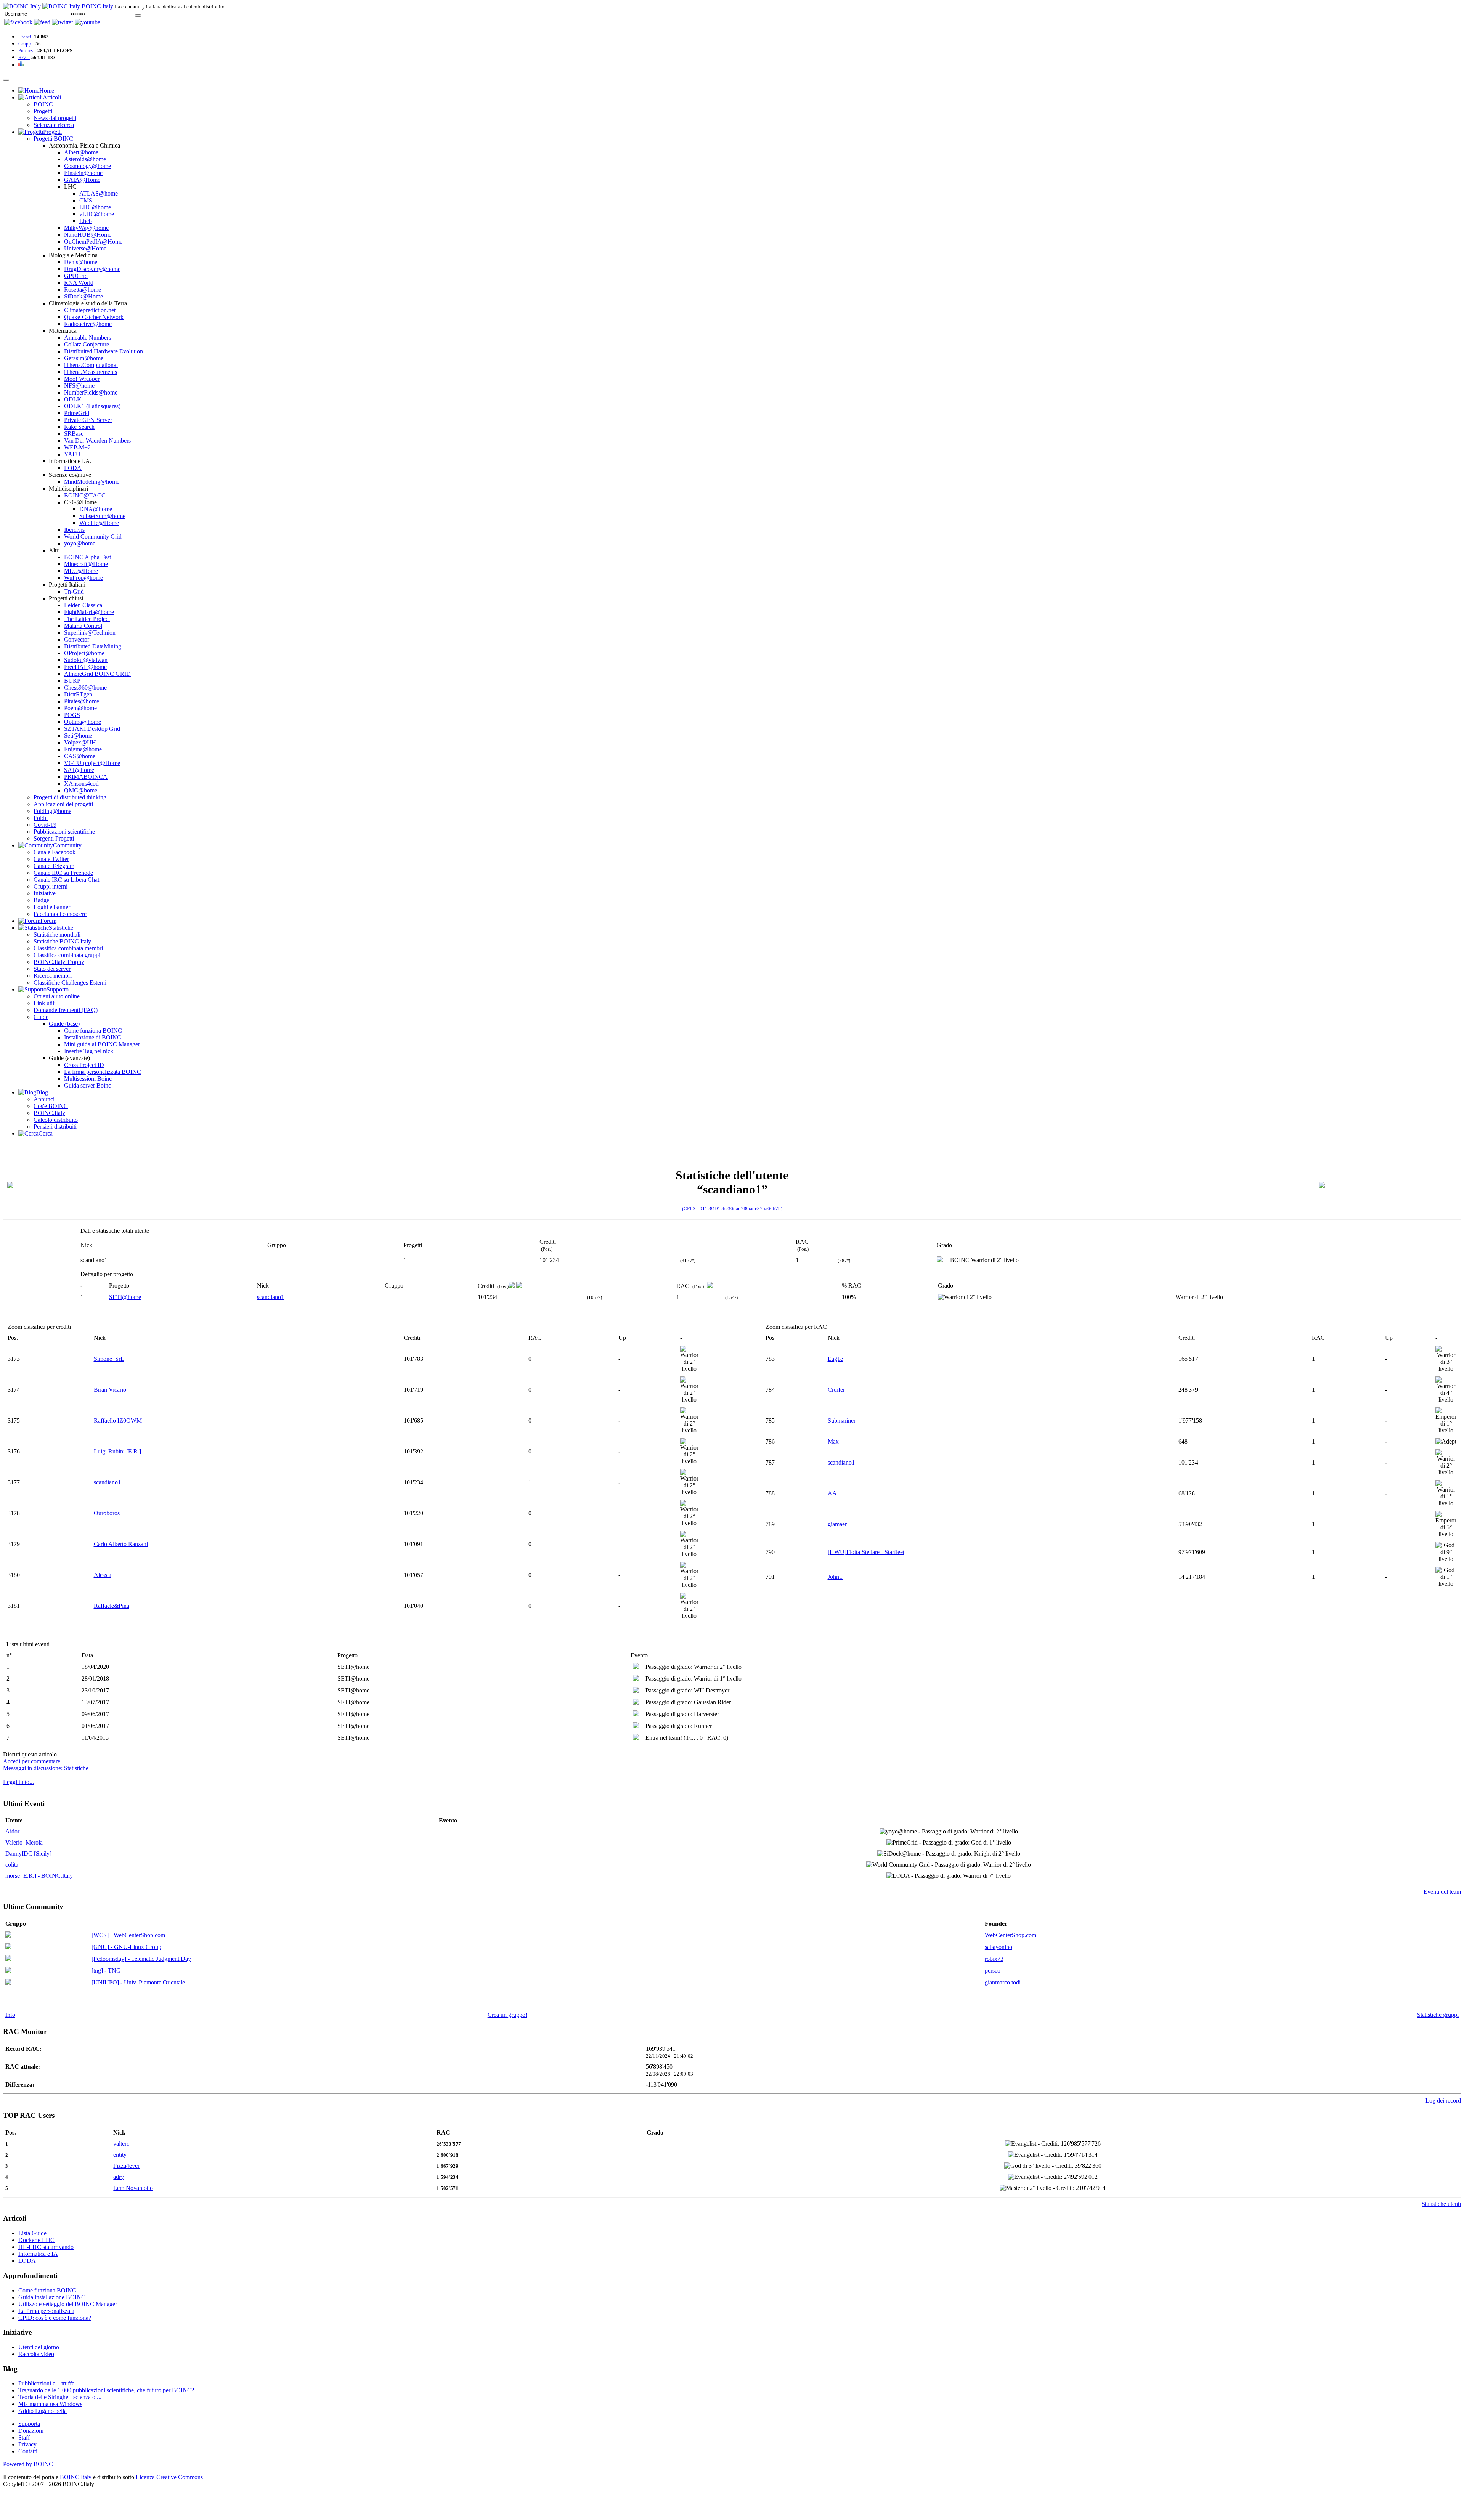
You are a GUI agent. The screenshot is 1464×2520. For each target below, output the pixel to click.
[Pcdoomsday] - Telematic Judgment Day (141, 1959)
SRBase (74, 434)
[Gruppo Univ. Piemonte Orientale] (8, 1983)
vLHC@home (97, 214)
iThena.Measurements (91, 372)
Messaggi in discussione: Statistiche (46, 1768)
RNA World (79, 283)
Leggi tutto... (18, 1782)
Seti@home (78, 735)
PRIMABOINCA (86, 777)
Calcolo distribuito (56, 1120)
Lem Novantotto (133, 2188)
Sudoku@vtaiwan (86, 660)
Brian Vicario (110, 1390)
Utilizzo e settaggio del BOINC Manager (68, 2304)
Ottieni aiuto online (57, 996)
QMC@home (81, 790)
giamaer (837, 1524)
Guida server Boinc (87, 1085)
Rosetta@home (83, 290)
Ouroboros (107, 1513)
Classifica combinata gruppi (67, 955)
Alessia (103, 1575)
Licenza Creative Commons (169, 2477)
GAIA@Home (82, 180)
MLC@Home (81, 571)
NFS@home (79, 386)
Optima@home (83, 722)
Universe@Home (85, 248)
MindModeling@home (92, 482)
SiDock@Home (83, 296)
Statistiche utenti (1441, 2204)
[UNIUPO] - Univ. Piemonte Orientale (138, 1982)
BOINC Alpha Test (87, 557)
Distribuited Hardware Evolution (104, 351)
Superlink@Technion (90, 633)
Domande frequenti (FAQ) (66, 1010)
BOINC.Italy (49, 1113)
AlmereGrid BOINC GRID (97, 674)
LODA (73, 468)
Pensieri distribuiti (55, 1127)
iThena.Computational (91, 365)
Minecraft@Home (86, 564)
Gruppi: (26, 44)
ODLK (73, 399)
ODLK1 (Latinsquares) (92, 406)
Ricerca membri (53, 976)
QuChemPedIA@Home (93, 241)
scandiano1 (270, 1297)
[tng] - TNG (106, 1971)
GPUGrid (76, 276)
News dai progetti (55, 118)
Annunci (44, 1099)
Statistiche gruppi (1438, 2015)
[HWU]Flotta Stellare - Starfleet (866, 1552)
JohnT (835, 1577)
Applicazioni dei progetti (63, 804)
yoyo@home (80, 543)
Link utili (45, 1003)
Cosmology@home (87, 166)
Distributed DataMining (93, 646)
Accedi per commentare (32, 1761)
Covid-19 (45, 825)
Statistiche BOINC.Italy (62, 941)
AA (832, 1493)
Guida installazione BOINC (52, 2297)
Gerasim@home (84, 358)
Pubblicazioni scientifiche (64, 832)
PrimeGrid (77, 413)
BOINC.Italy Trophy (59, 962)
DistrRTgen (78, 694)
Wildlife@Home (99, 523)
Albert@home (81, 152)
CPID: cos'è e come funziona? (55, 2318)
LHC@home (95, 207)
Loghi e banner (52, 907)
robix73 (994, 1959)
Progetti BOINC (53, 139)
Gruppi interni (51, 886)
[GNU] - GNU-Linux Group (126, 1947)
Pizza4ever (126, 2166)
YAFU (72, 454)
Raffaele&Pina (112, 1606)
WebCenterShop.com (1011, 1935)
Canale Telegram (54, 866)
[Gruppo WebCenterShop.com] (8, 1935)
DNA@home (96, 509)
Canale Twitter (51, 859)
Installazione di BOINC (93, 1037)
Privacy (27, 2444)
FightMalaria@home (89, 612)
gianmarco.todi (1003, 1982)
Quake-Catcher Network (94, 317)
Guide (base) (64, 1024)
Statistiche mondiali (57, 934)
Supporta (29, 2424)
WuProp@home (83, 578)
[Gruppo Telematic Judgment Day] (8, 1959)
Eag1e (835, 1359)
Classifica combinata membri (68, 948)
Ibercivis (74, 530)
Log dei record (1443, 2101)
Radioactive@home (88, 324)
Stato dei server (52, 969)
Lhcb (86, 221)
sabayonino (998, 1947)
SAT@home (79, 770)
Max (833, 1441)
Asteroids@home (85, 159)
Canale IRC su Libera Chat (66, 880)
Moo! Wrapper (82, 379)
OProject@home (84, 653)
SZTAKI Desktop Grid (92, 729)
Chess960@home (85, 687)
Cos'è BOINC (51, 1106)
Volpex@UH (80, 742)
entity (120, 2155)
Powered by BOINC (28, 2464)
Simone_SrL (109, 1359)
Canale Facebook (55, 852)
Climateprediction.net (90, 310)
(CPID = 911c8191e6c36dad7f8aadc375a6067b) (732, 1209)
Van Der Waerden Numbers (97, 440)
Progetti (43, 111)
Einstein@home (83, 173)
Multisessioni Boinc (88, 1079)
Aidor (12, 1831)
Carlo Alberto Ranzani (121, 1544)
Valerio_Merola (24, 1842)
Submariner (842, 1420)
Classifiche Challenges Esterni (70, 982)
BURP (72, 681)
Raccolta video (36, 2354)
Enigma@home (83, 749)
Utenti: (26, 37)
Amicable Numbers (87, 338)
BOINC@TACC (85, 495)
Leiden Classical (84, 605)
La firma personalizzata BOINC (103, 1072)
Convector (77, 639)
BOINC (43, 104)
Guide (41, 1017)
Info (10, 2015)
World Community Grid (93, 537)
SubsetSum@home (102, 516)
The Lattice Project (87, 619)
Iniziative (45, 893)
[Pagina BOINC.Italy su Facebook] (18, 22)
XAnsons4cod (81, 784)
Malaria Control (83, 626)
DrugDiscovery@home (92, 269)
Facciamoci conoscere (60, 914)
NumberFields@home (91, 392)
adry (119, 2177)
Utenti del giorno (39, 2347)
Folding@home (52, 811)
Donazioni (31, 2431)
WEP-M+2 (77, 447)
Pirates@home (82, 701)
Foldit (41, 818)
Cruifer (836, 1390)
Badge (41, 900)
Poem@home (80, 708)
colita (12, 1865)
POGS (72, 715)
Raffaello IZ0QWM (118, 1420)
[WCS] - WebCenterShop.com (128, 1935)
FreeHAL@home (85, 667)
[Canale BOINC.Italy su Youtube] (42, 22)
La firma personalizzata (46, 2311)
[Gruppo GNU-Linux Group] (8, 1947)
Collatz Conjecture (87, 344)
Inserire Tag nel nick (89, 1051)
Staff (24, 2437)
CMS (86, 200)
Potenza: (27, 51)
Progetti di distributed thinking (70, 797)
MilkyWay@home (86, 228)
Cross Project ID (84, 1065)
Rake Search (79, 427)
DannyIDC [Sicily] (28, 1854)
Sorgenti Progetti (54, 838)
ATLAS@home (99, 193)
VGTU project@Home (92, 763)
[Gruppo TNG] (8, 1971)
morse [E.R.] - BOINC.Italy (39, 1876)
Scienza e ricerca (54, 125)
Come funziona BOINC (93, 1031)
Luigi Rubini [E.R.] (117, 1451)
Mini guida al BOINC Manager (102, 1044)
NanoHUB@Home (88, 235)
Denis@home (81, 262)
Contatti (28, 2451)
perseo (993, 1971)
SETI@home (125, 1297)
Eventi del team (1442, 1892)
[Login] (138, 16)
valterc (121, 2144)
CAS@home (80, 756)
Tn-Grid (74, 591)
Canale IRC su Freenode (63, 873)
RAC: (24, 57)
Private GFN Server (88, 420)
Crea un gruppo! (507, 2015)
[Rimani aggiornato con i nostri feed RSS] (87, 22)
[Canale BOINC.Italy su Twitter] (63, 22)
